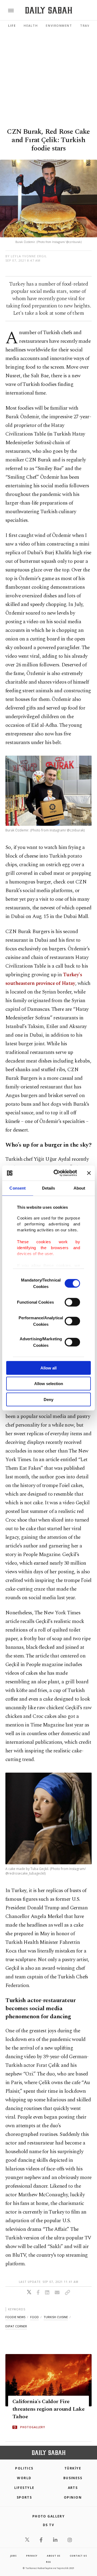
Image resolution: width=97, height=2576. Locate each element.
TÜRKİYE (73, 2468)
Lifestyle (24, 2488)
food (34, 2317)
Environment (59, 25)
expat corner (16, 2326)
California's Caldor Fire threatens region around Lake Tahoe (48, 2409)
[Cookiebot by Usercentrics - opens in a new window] (57, 1173)
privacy (32, 2556)
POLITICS (24, 2468)
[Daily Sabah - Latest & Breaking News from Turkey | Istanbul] (49, 10)
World (24, 2478)
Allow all (48, 1368)
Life (12, 25)
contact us (78, 2556)
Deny (48, 1399)
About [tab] (79, 1188)
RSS (48, 2562)
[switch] (72, 1302)
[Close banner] (89, 1173)
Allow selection (49, 1384)
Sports (24, 2497)
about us (54, 2556)
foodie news (15, 2317)
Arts (73, 2488)
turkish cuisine (56, 2317)
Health (31, 25)
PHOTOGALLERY (33, 2427)
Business (73, 2478)
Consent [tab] (18, 1188)
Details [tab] (49, 1188)
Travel (87, 25)
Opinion (73, 2497)
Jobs (13, 2556)
